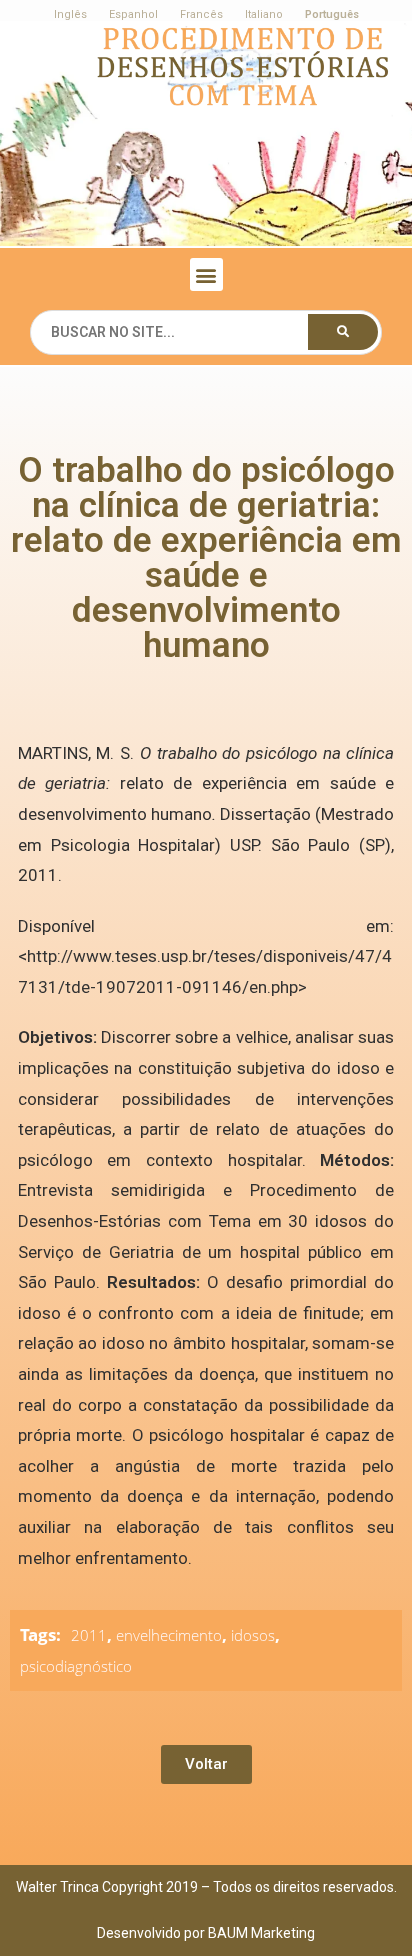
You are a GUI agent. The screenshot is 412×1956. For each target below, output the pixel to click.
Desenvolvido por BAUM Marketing (206, 1933)
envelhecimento (169, 1635)
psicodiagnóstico (76, 1666)
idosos (253, 1635)
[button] (206, 274)
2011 (89, 1635)
